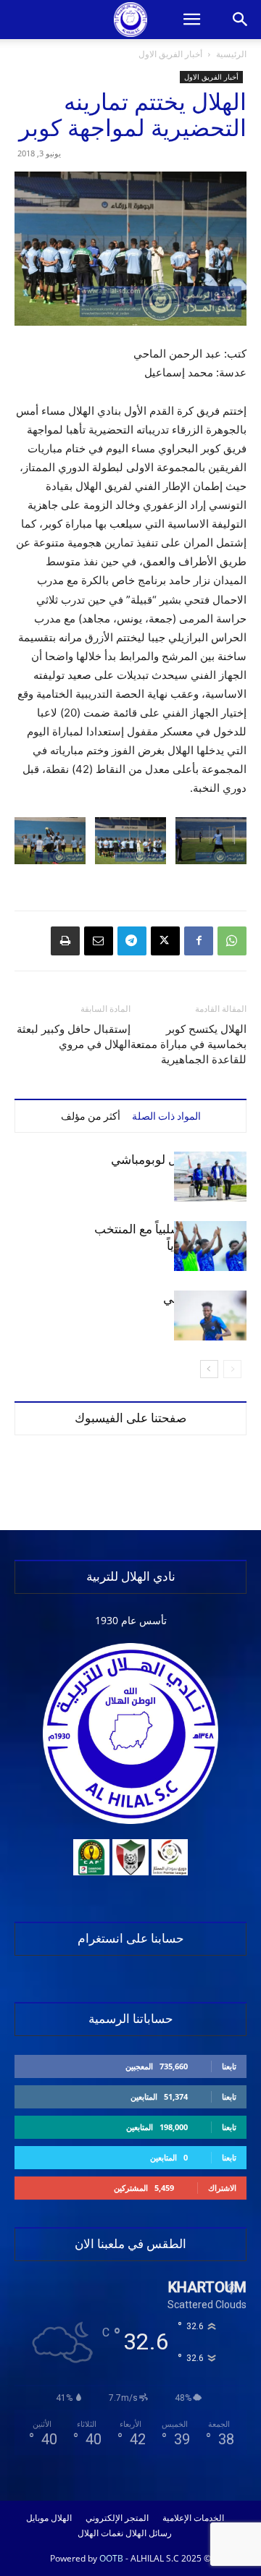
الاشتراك (222, 2188)
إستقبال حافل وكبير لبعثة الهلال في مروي (74, 1037)
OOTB (111, 2558)
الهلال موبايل (49, 2518)
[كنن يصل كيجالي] (210, 1316)
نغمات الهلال (100, 2533)
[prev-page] (232, 1369)
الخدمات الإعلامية (193, 2518)
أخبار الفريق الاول (170, 54)
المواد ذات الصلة (166, 1116)
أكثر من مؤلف (91, 1116)
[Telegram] (132, 941)
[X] (165, 941)
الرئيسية (231, 54)
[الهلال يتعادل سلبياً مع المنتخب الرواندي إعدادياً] (210, 1246)
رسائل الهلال (149, 2533)
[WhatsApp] (232, 941)
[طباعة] (65, 941)
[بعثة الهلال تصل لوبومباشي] (210, 1177)
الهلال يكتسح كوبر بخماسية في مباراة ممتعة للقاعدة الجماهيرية (188, 1044)
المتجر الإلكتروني (117, 2518)
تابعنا (229, 2066)
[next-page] (209, 1369)
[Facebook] (199, 941)
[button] (191, 20)
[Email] (99, 941)
